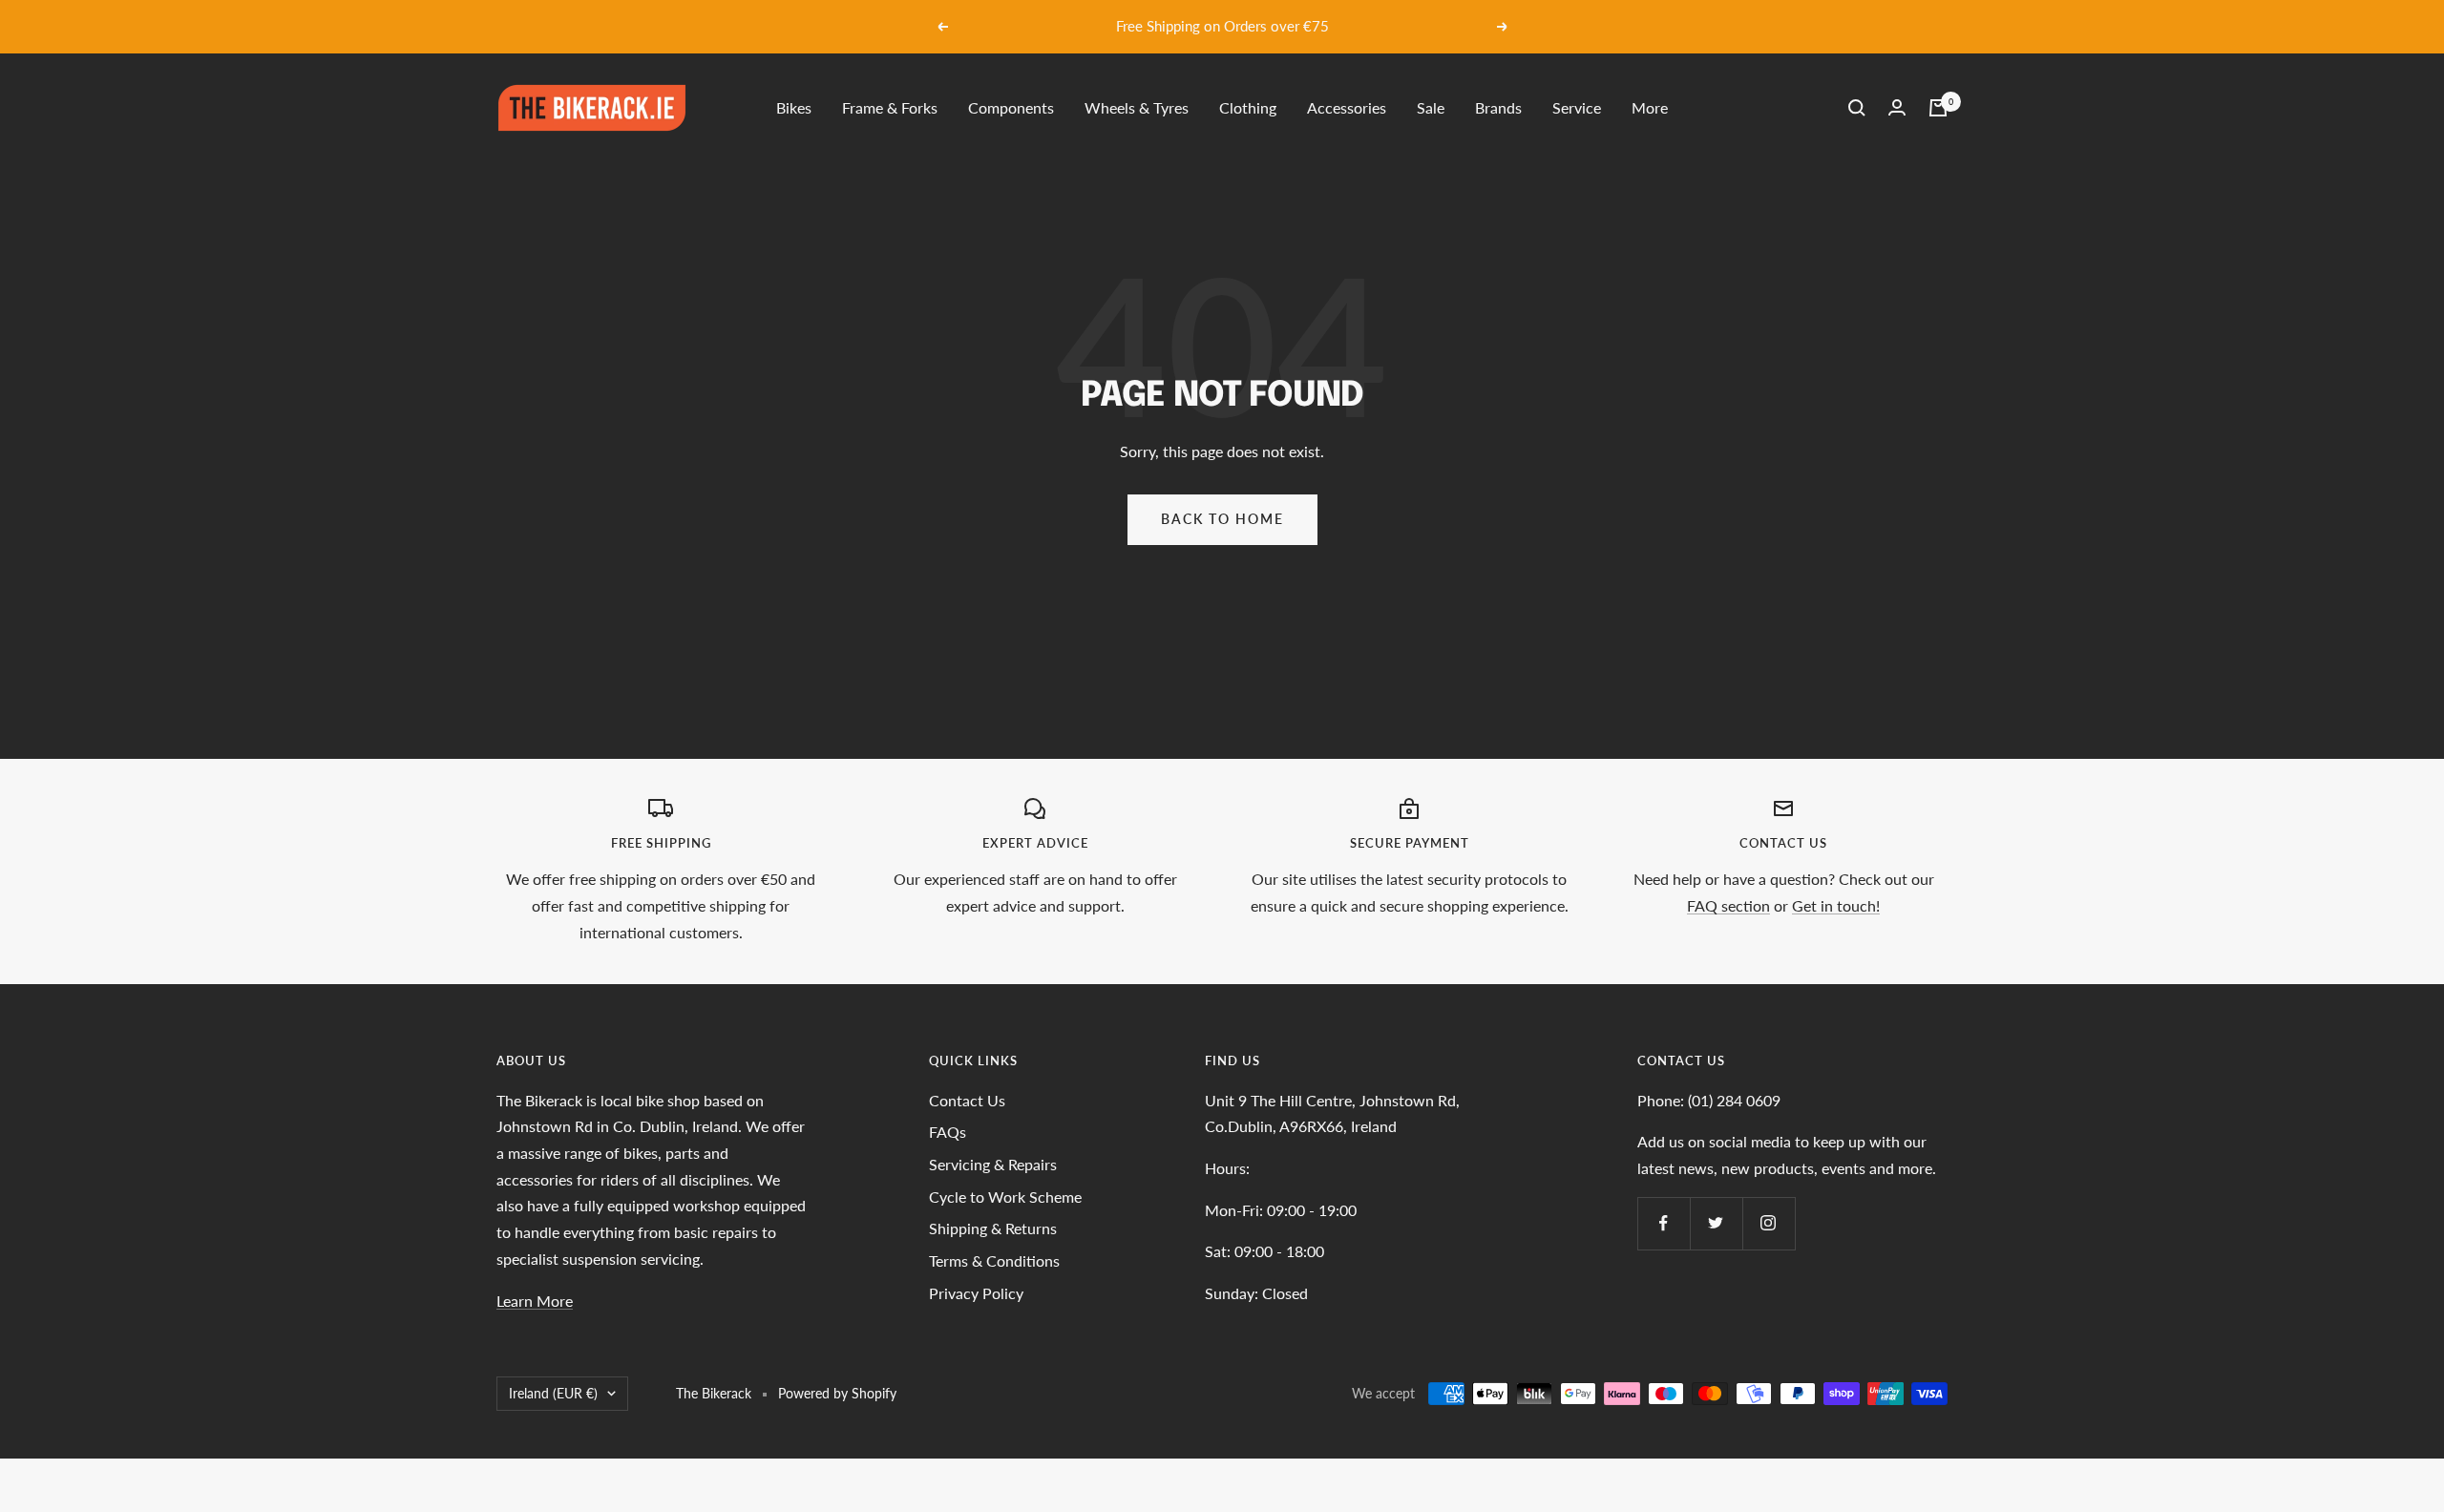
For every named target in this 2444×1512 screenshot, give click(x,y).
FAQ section (1728, 905)
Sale (1431, 107)
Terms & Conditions (994, 1260)
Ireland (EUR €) (553, 1393)
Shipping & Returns (993, 1228)
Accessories (1347, 107)
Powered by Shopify (837, 1393)
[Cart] (1938, 108)
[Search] (1857, 108)
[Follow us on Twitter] (1716, 1223)
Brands (1498, 107)
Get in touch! (1836, 905)
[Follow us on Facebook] (1664, 1223)
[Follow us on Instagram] (1769, 1223)
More (1650, 107)
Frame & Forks (890, 107)
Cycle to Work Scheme (1005, 1197)
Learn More (535, 1301)
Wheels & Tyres (1137, 107)
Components (1011, 107)
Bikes (794, 107)
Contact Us (967, 1100)
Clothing (1248, 107)
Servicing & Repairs (993, 1164)
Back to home (1222, 519)
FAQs (948, 1132)
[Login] (1897, 107)
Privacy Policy (976, 1293)
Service (1577, 107)
